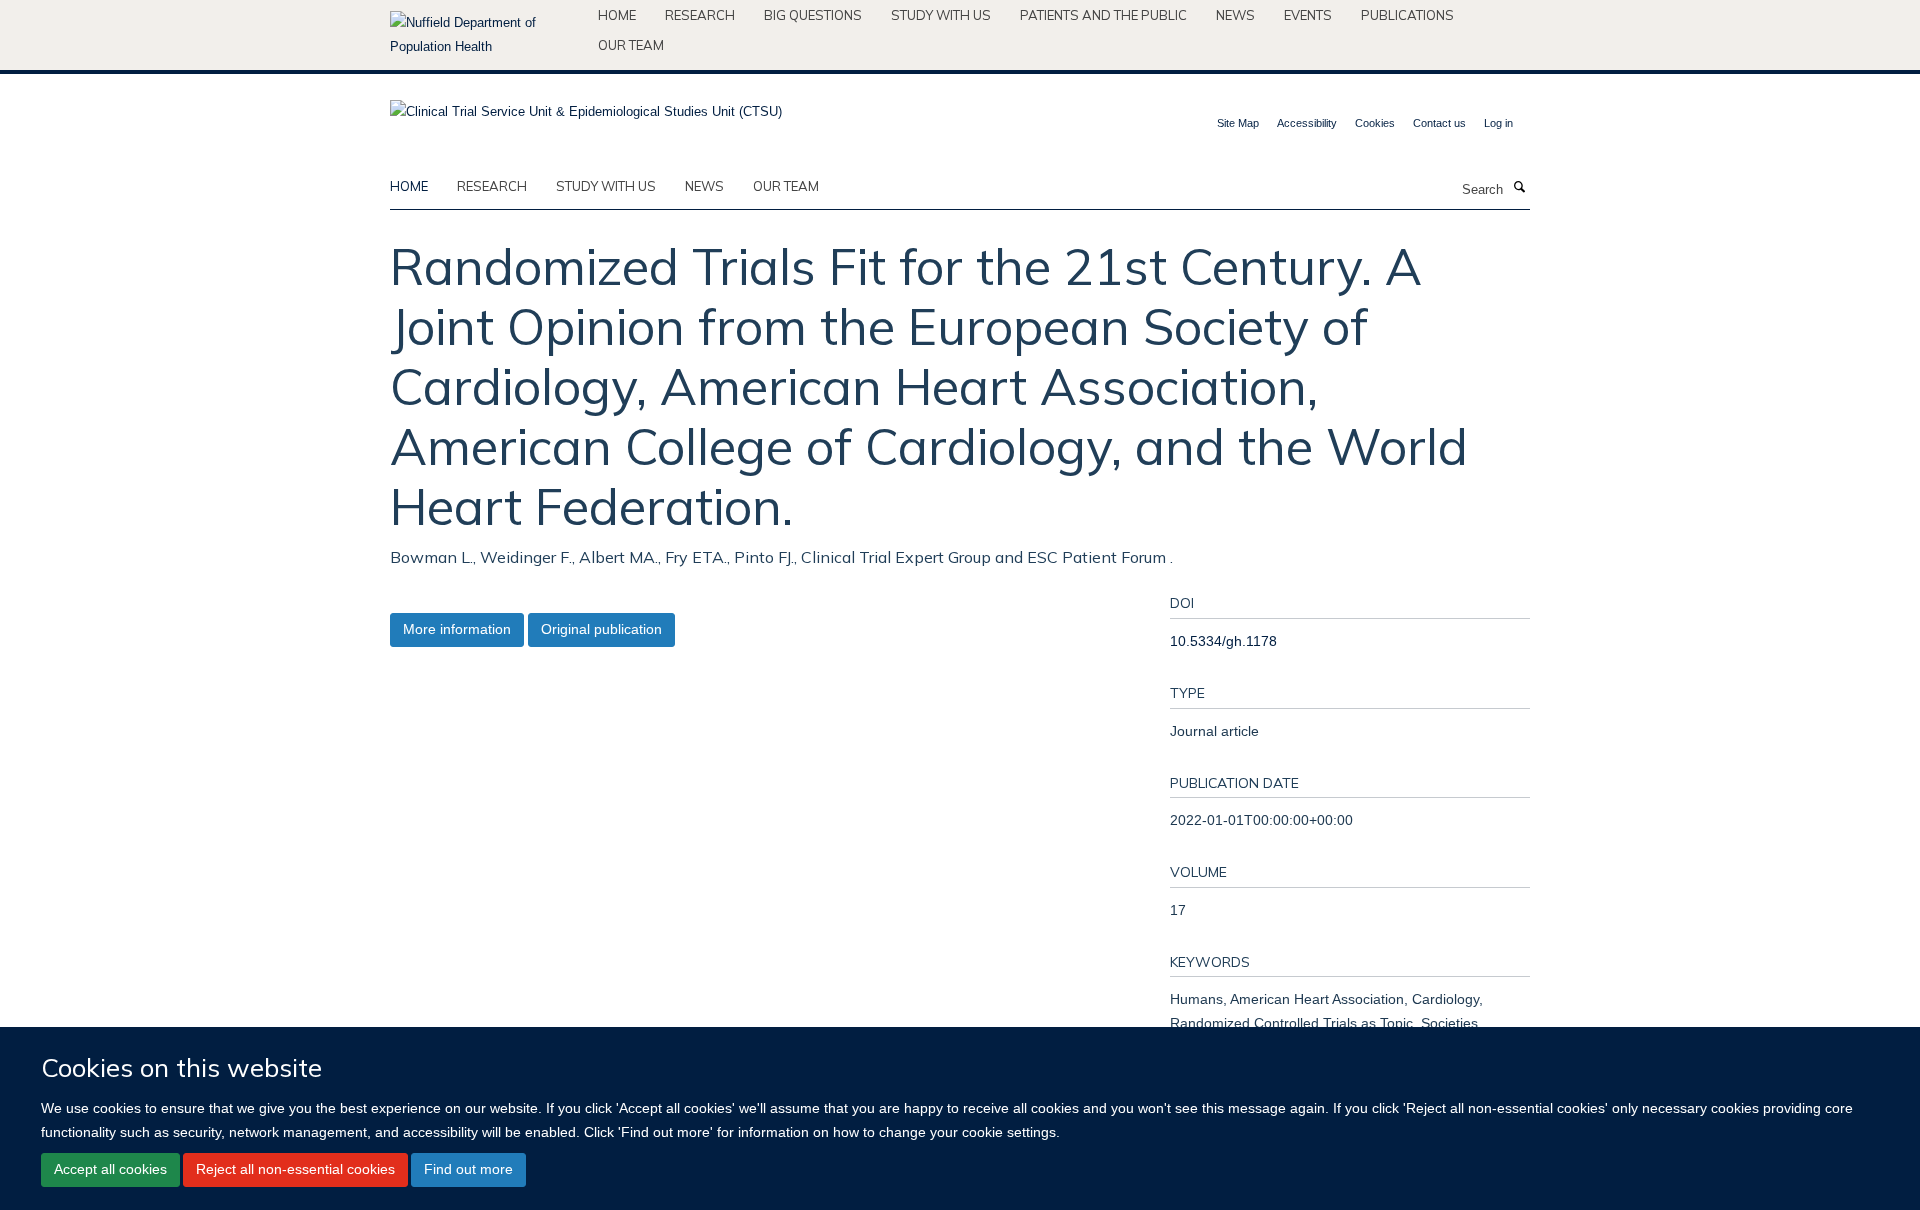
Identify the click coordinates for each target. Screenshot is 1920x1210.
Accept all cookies (110, 1170)
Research (700, 15)
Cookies (1375, 123)
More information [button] (457, 629)
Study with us (941, 15)
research (492, 186)
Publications (1407, 15)
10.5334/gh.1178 (1223, 641)
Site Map (1238, 123)
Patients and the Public (1103, 15)
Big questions (813, 15)
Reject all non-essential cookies (295, 1170)
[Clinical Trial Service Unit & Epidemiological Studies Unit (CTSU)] (586, 105)
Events (1308, 15)
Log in (1498, 123)
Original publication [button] (601, 629)
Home (617, 15)
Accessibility (1307, 123)
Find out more (468, 1170)
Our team (631, 45)
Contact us (1439, 123)
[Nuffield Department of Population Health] (486, 35)
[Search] (1519, 188)
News (1235, 15)
